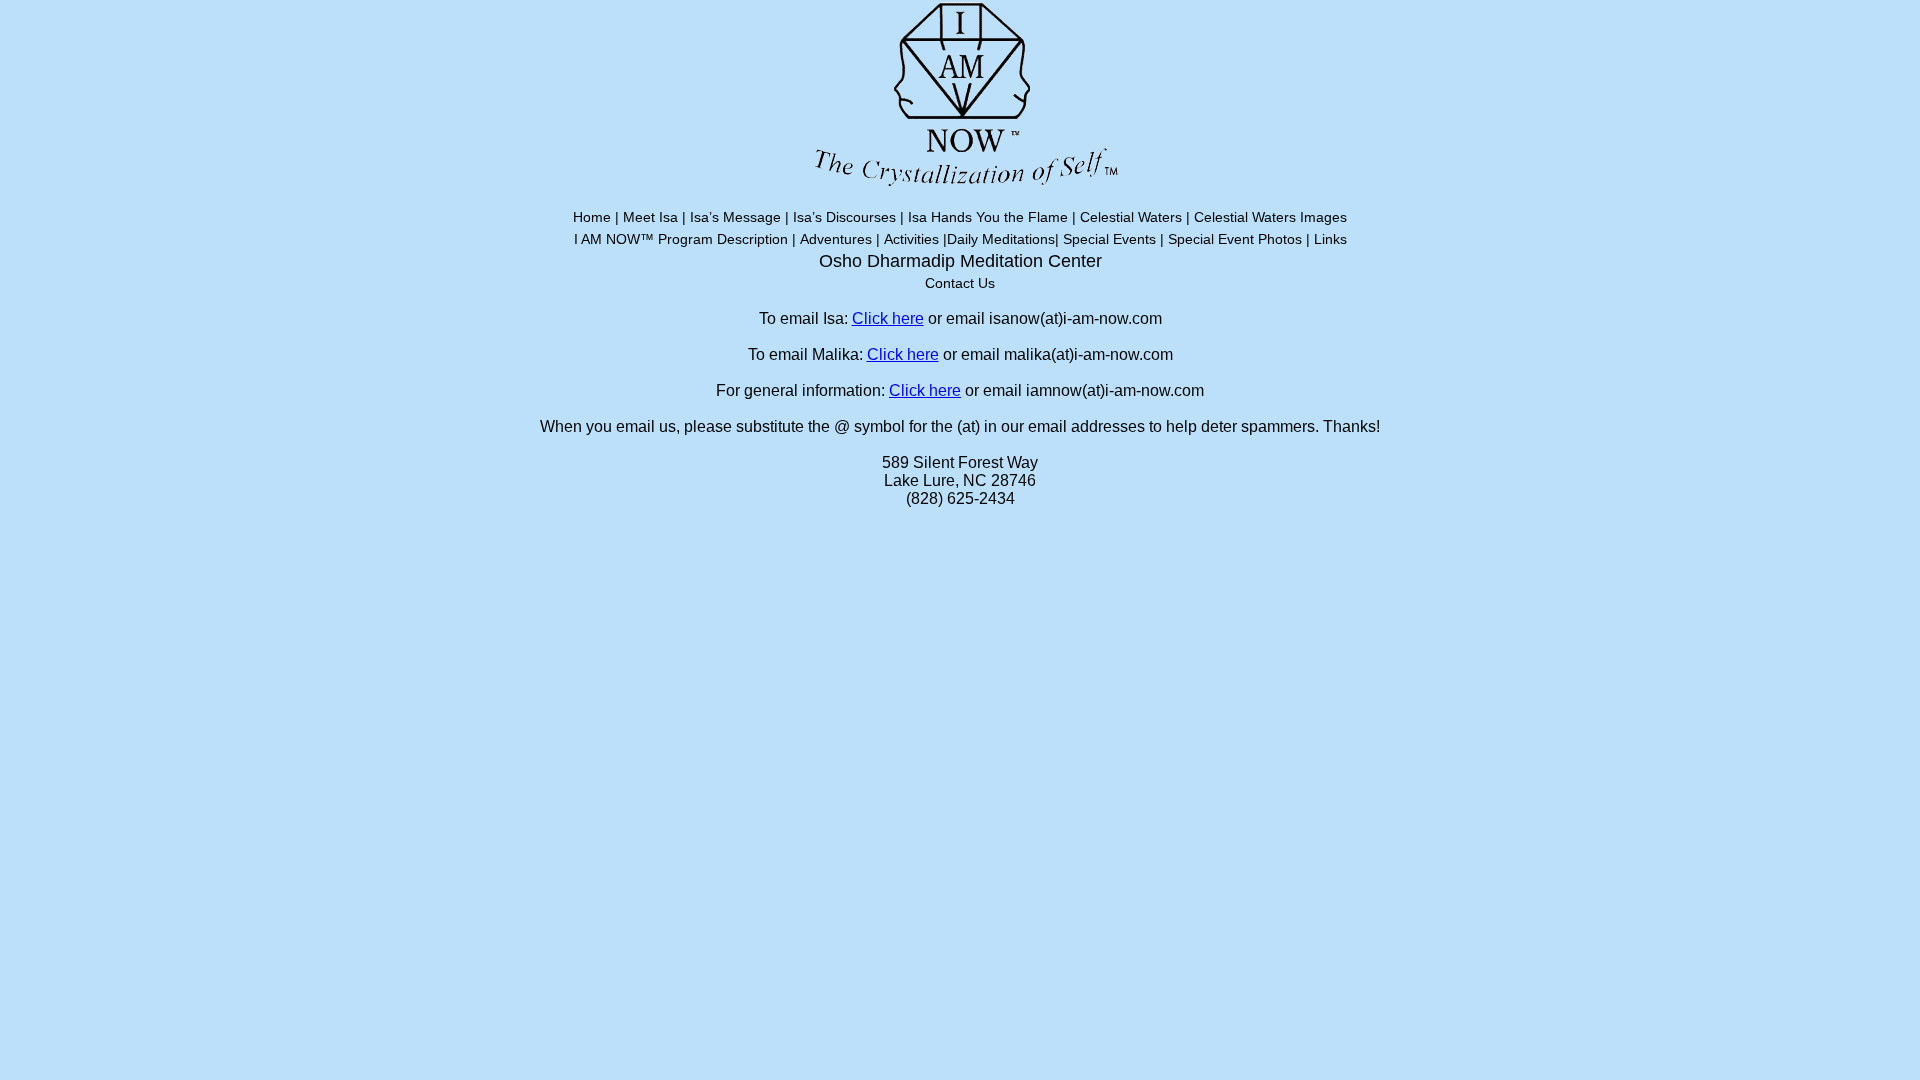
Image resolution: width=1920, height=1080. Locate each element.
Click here (888, 318)
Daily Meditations (1001, 239)
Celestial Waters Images (1270, 217)
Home (592, 217)
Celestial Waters (1131, 217)
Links (1330, 239)
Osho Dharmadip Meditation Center (960, 261)
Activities (911, 239)
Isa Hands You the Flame (988, 217)
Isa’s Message (735, 217)
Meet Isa (650, 217)
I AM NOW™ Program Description (681, 239)
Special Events (1109, 239)
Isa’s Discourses (844, 217)
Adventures (836, 239)
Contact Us (960, 283)
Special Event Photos (1235, 239)
